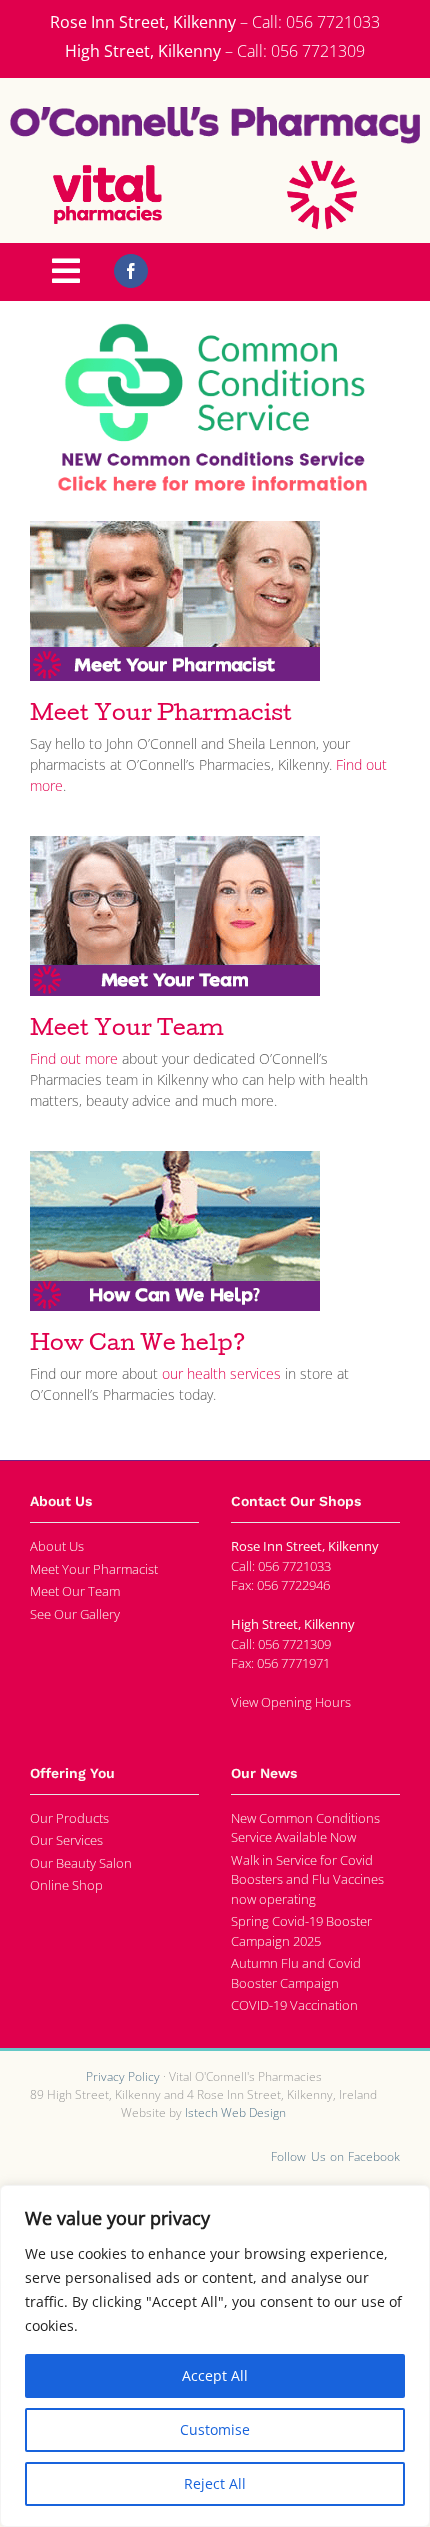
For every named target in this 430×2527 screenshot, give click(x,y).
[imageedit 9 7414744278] (215, 329)
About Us (57, 1546)
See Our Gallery (75, 1614)
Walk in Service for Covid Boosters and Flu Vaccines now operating (307, 1879)
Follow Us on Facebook (335, 2156)
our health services (221, 1373)
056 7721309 (318, 51)
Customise (215, 2429)
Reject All (215, 2483)
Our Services (66, 1840)
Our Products (69, 1818)
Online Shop (66, 1885)
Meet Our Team (75, 1591)
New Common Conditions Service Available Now (305, 1828)
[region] (215, 2356)
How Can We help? (138, 1346)
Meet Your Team (127, 1031)
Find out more (76, 1058)
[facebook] (131, 271)
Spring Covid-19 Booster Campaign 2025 (301, 1931)
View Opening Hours (291, 1702)
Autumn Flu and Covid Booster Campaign (296, 1973)
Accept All (215, 2375)
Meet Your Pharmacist (161, 716)
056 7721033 (333, 22)
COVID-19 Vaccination (294, 2005)
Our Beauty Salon (81, 1863)
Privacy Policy (123, 2076)
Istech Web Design (235, 2112)
